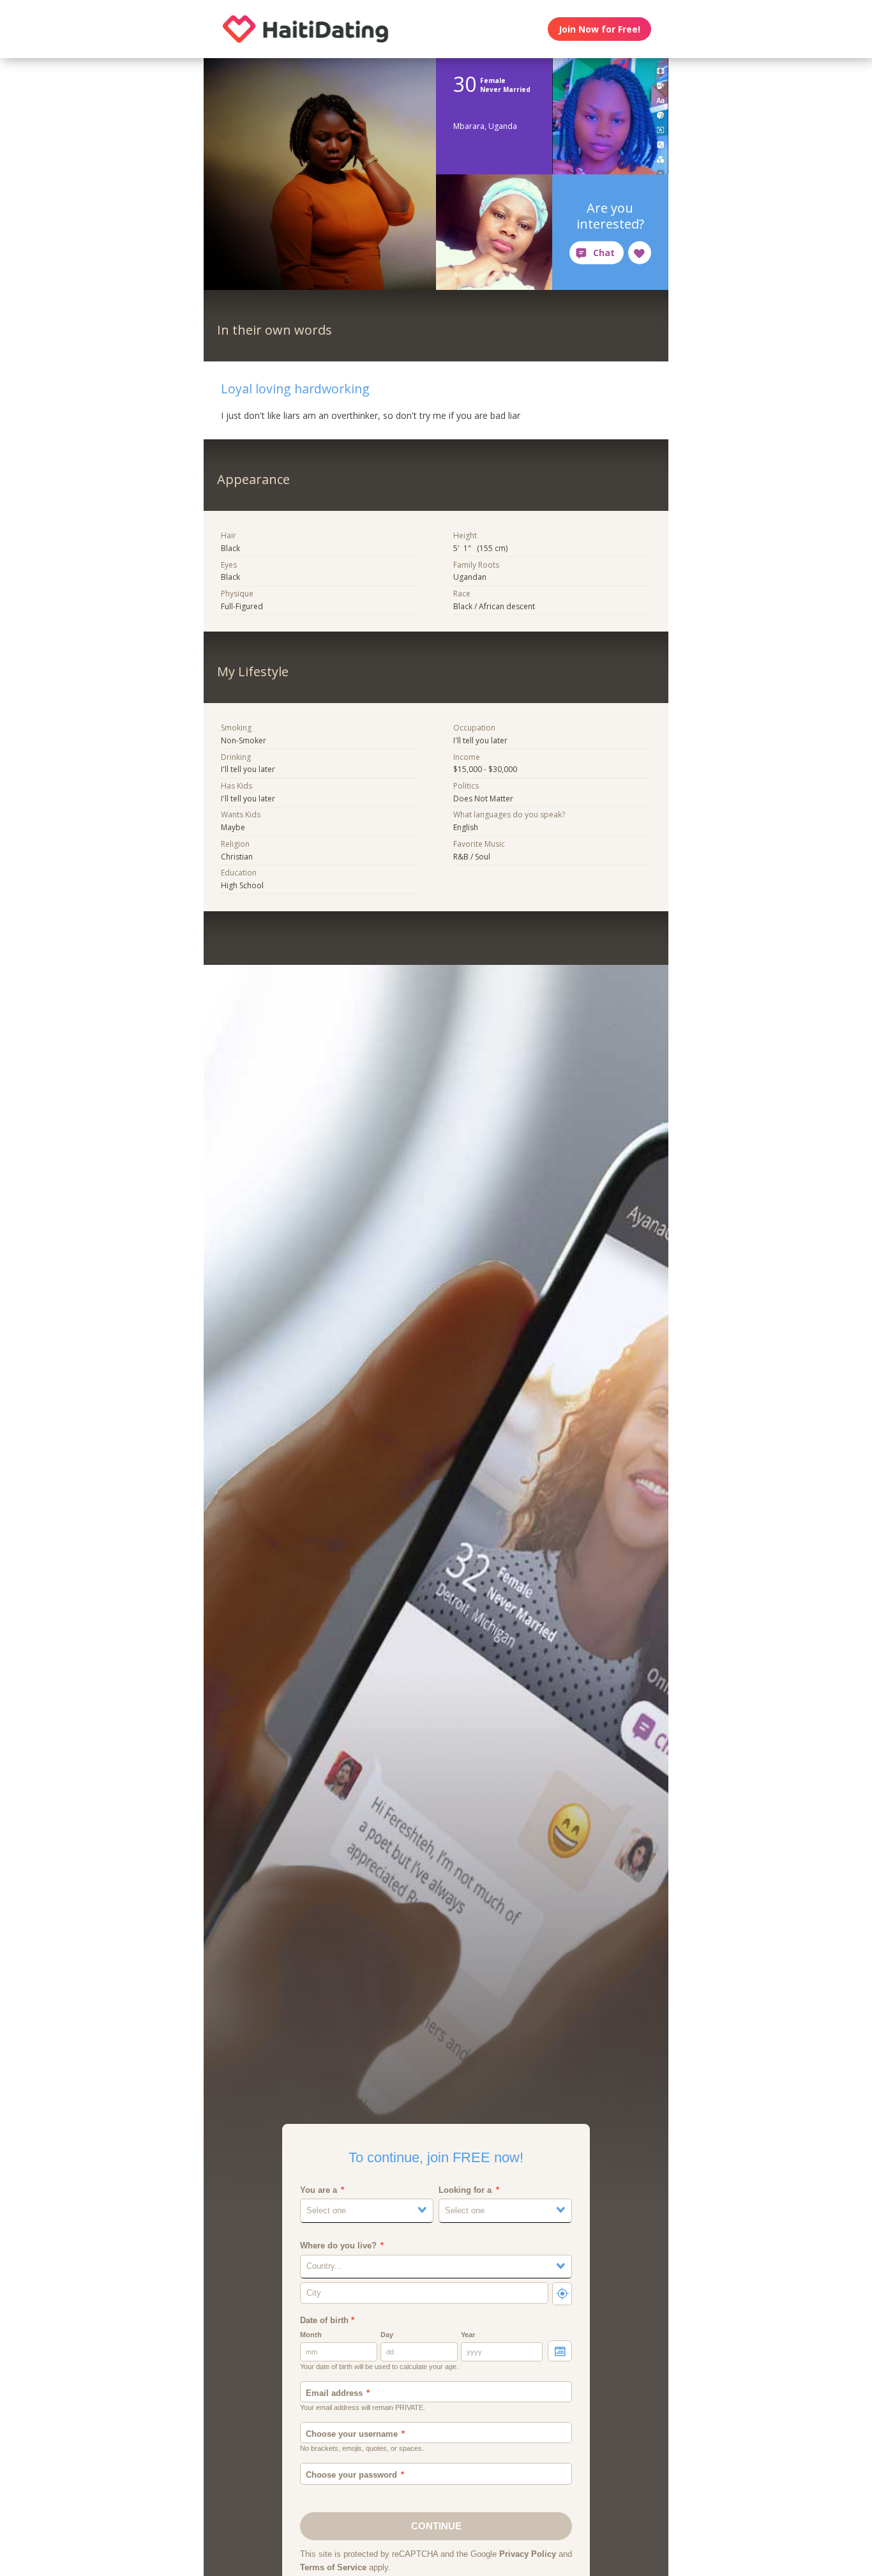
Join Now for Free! (599, 29)
